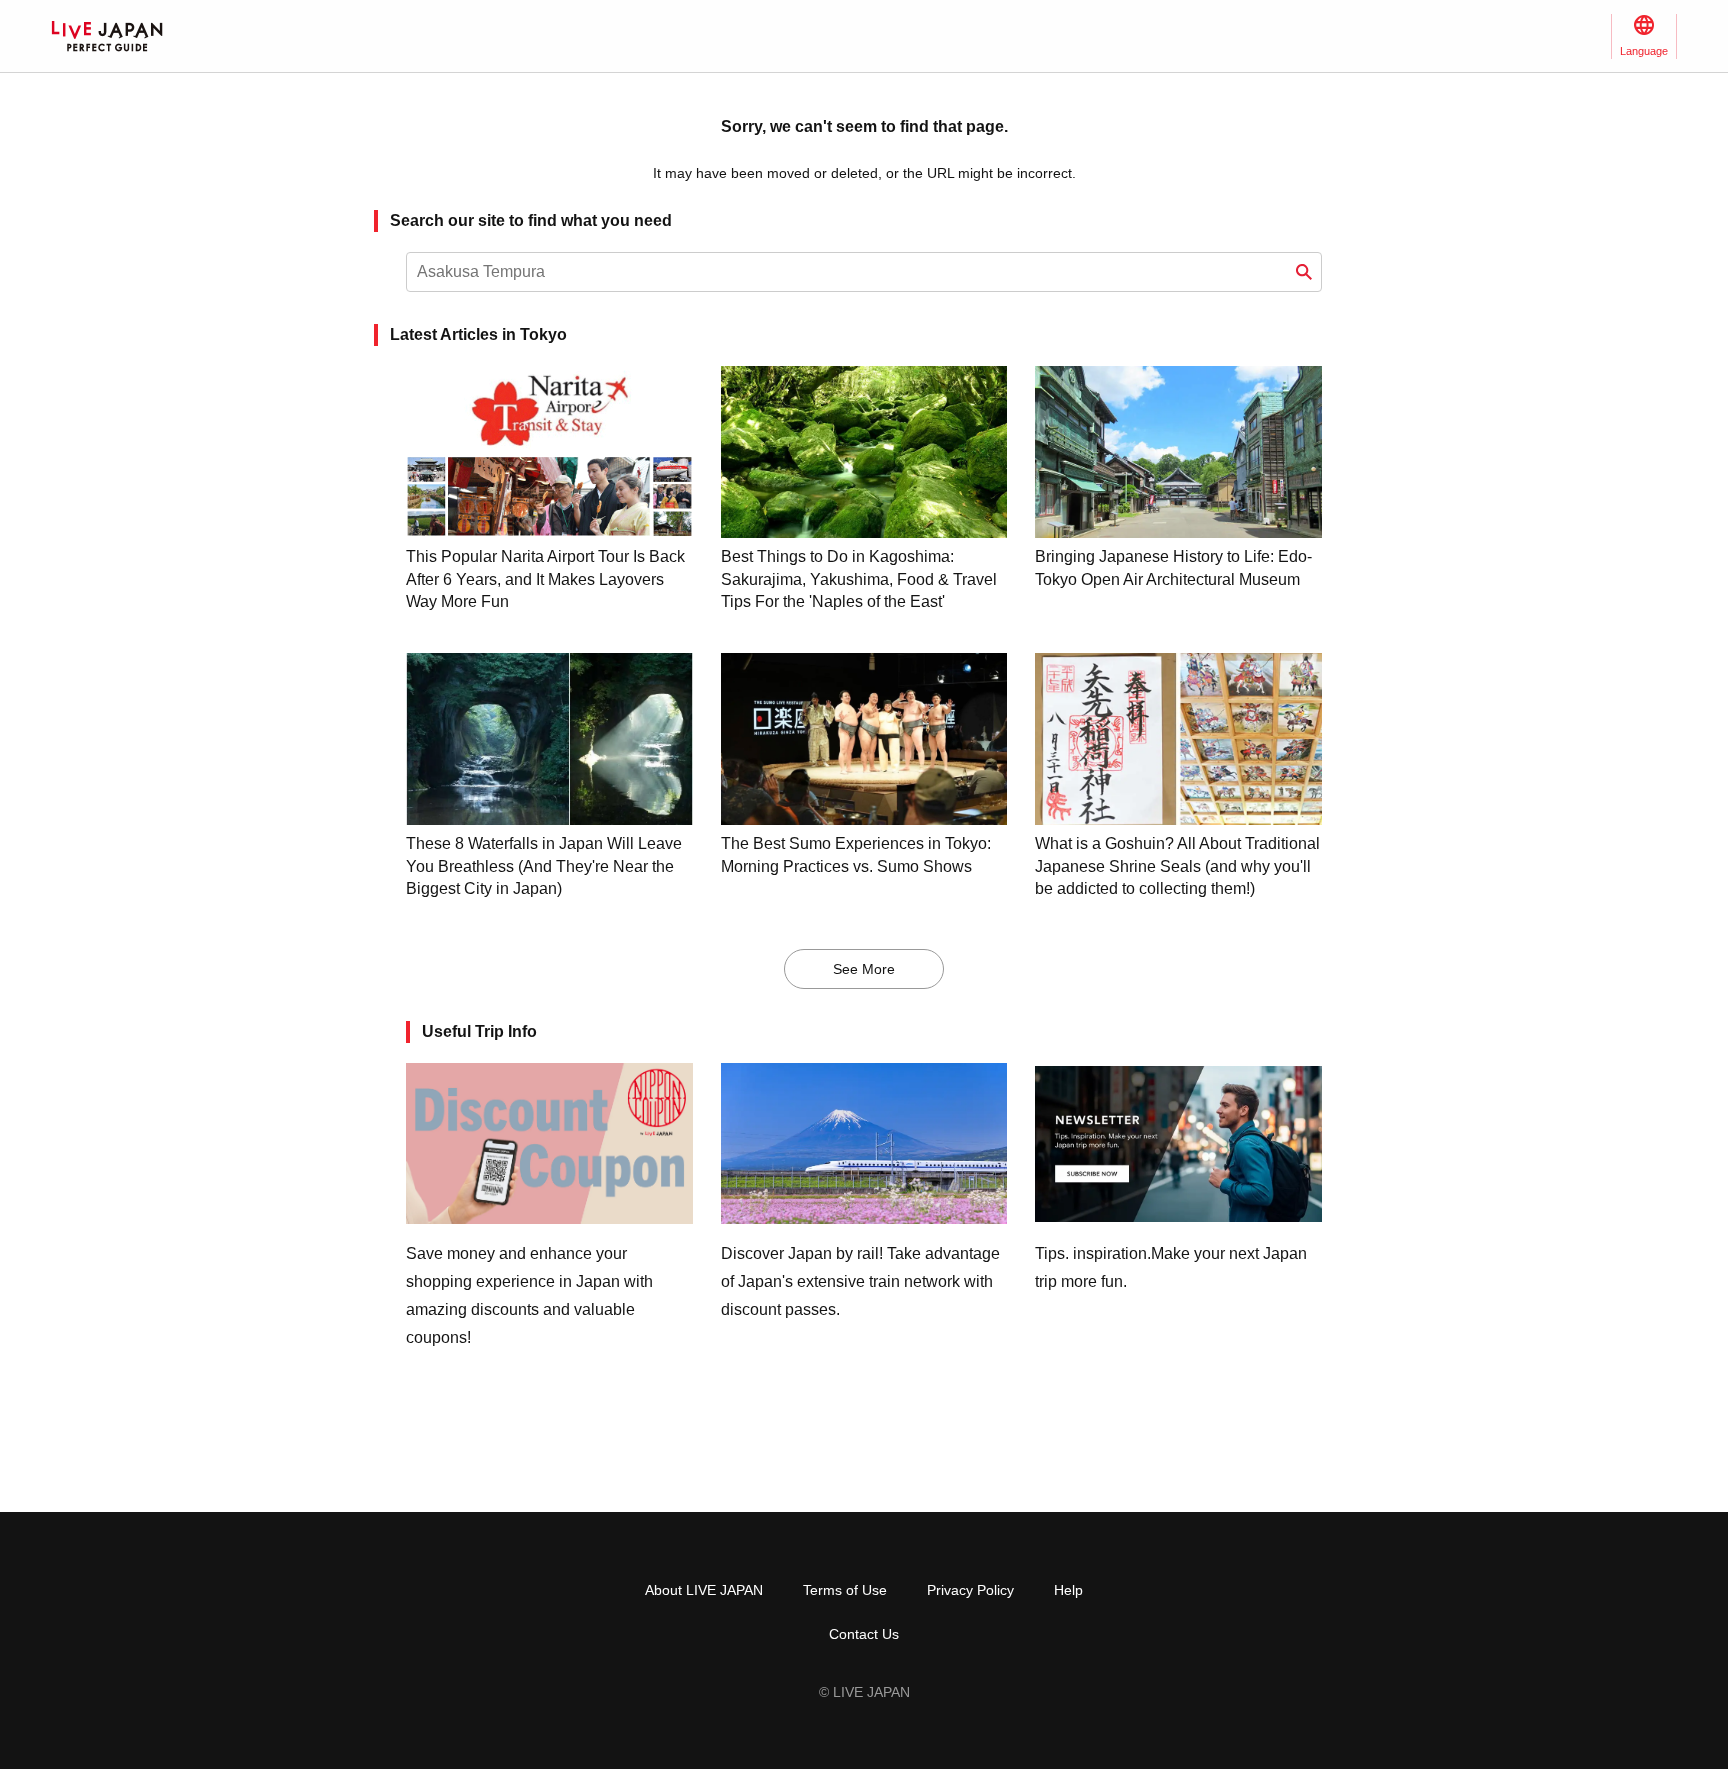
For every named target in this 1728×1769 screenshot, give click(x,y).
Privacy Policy (970, 1590)
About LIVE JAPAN (704, 1590)
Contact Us (864, 1634)
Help (1068, 1590)
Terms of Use (845, 1590)
